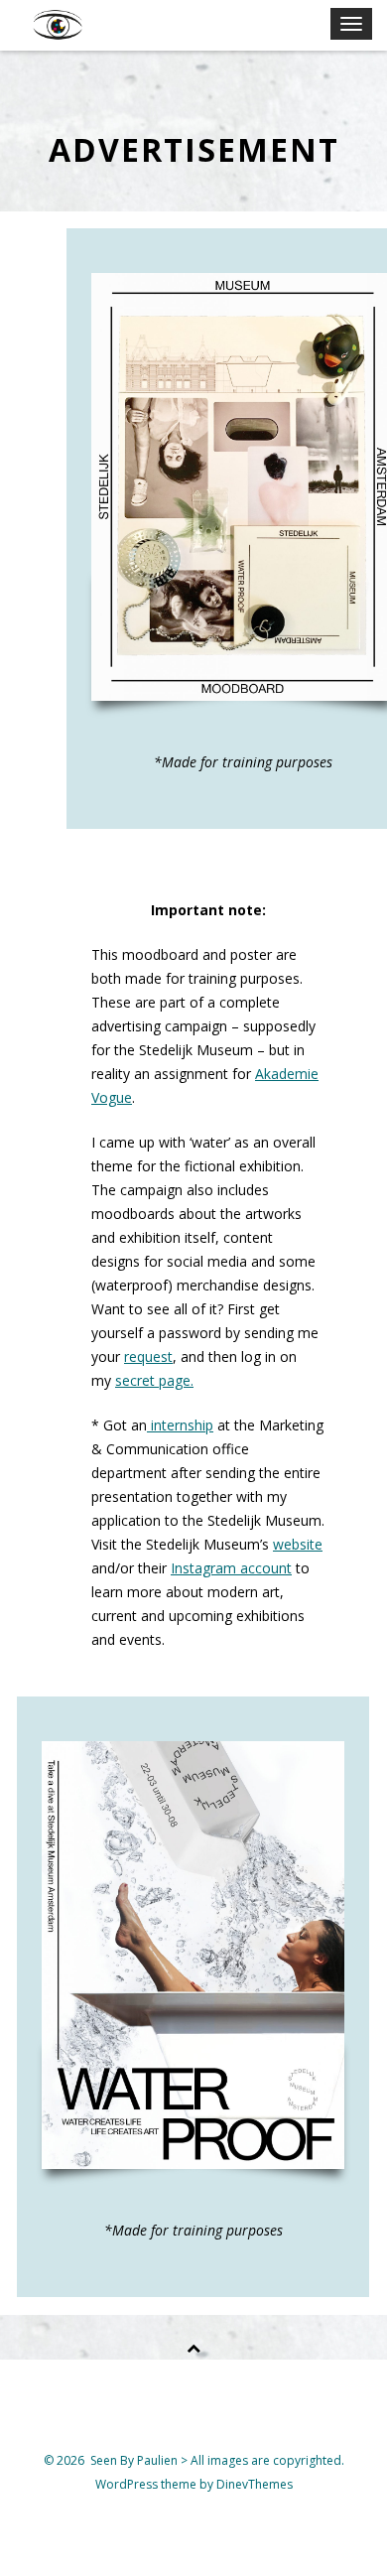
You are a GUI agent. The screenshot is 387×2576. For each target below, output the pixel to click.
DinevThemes (255, 2484)
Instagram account (231, 1568)
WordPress (128, 2484)
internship (180, 1425)
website (298, 1544)
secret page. (154, 1380)
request (148, 1356)
